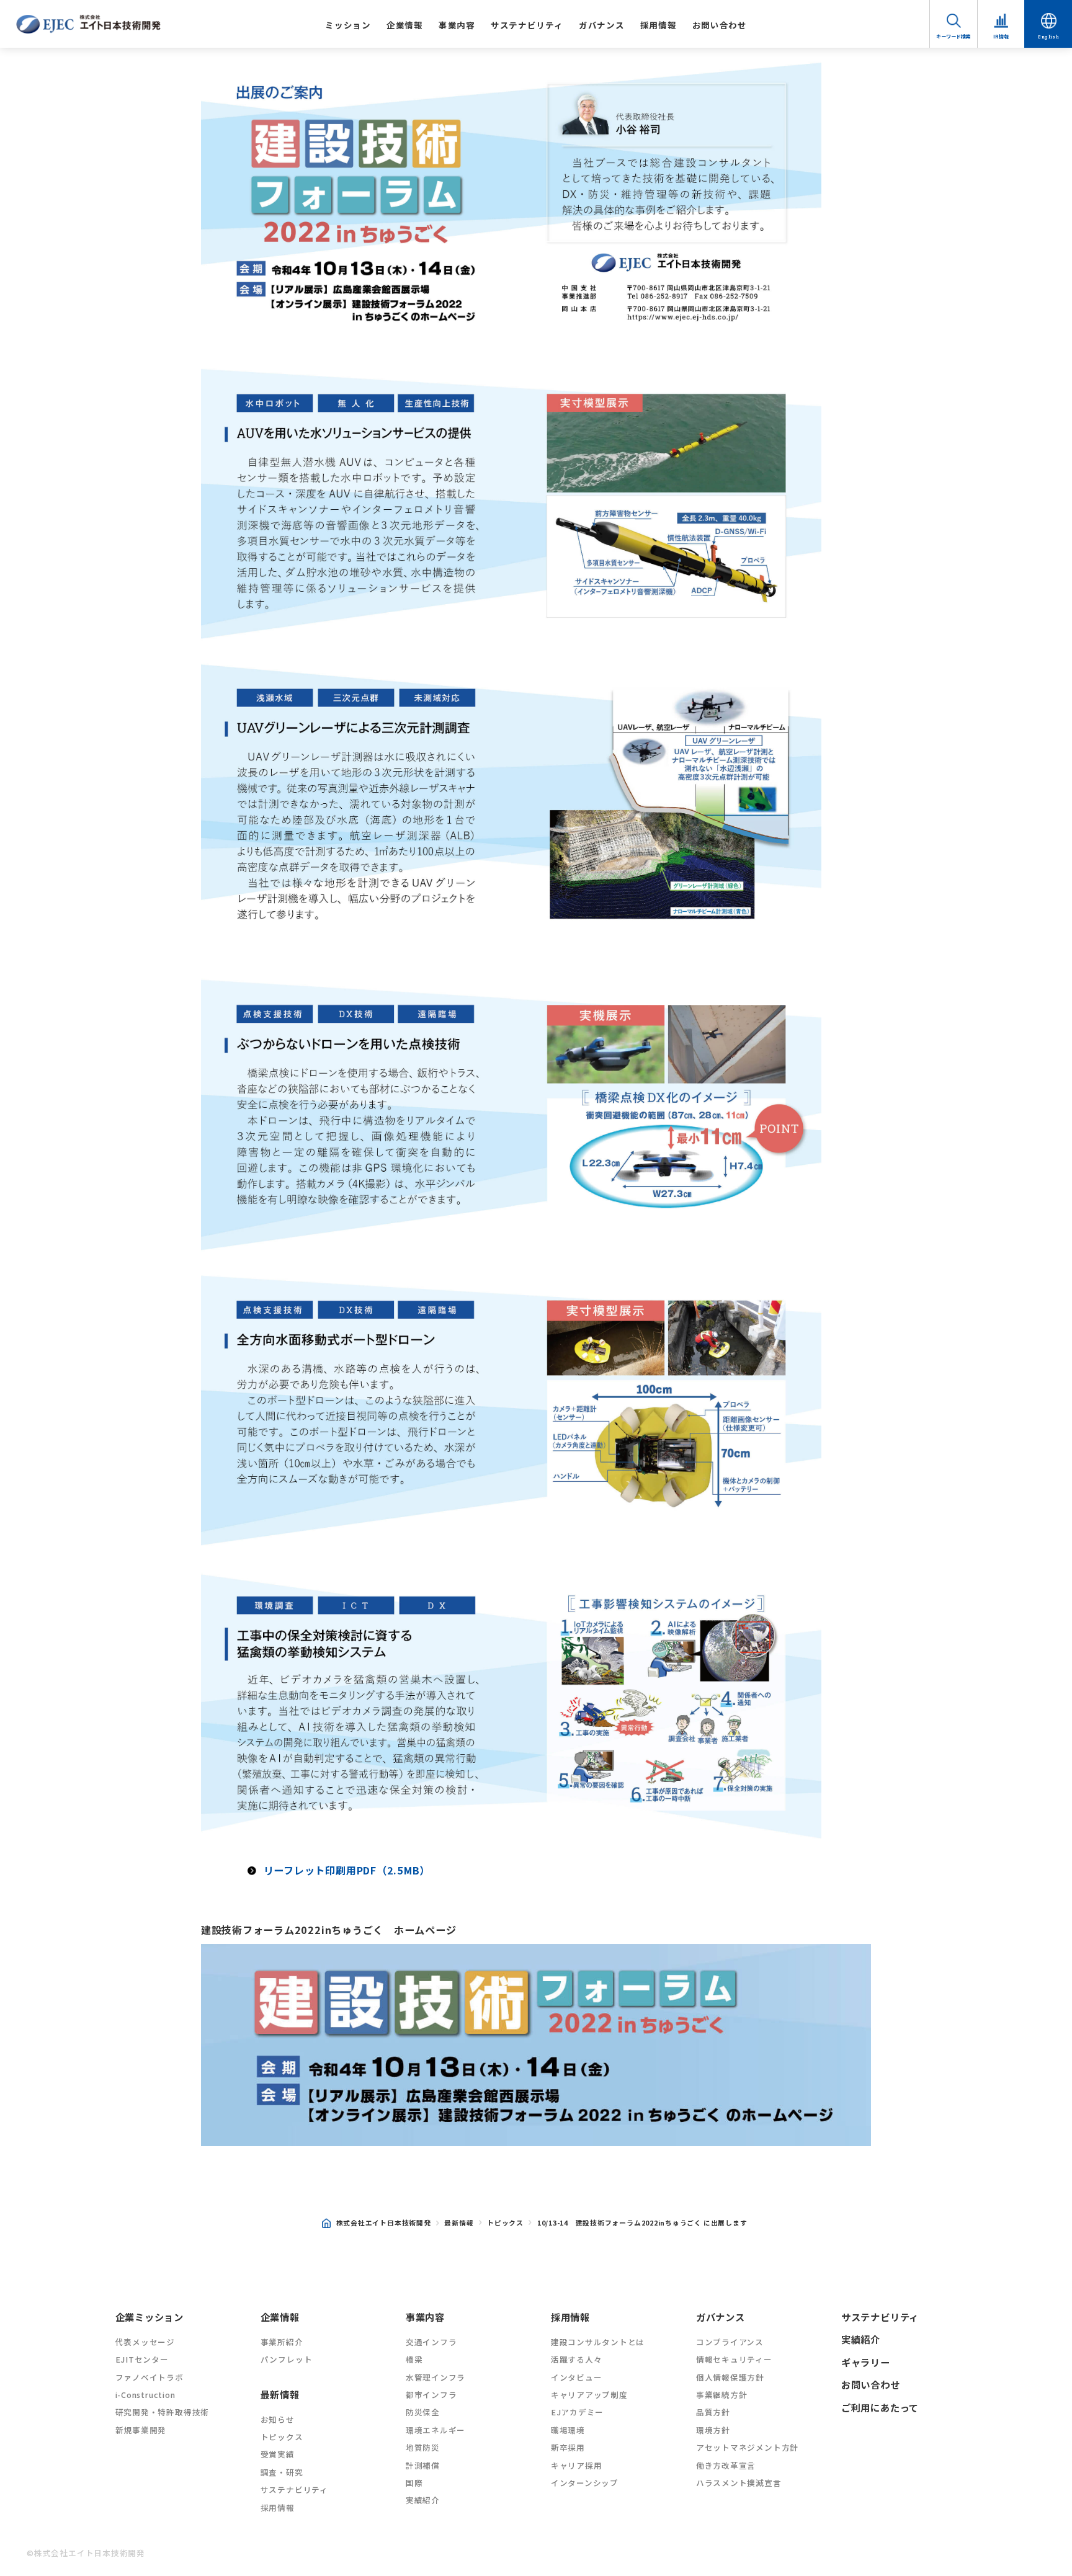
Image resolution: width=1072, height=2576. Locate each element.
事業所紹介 (282, 2342)
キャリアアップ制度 (589, 2395)
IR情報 (1001, 36)
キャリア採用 (577, 2465)
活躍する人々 (577, 2359)
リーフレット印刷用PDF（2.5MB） (347, 1870)
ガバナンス (601, 25)
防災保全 (423, 2412)
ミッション (348, 25)
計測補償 (423, 2465)
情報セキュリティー (734, 2359)
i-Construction (145, 2395)
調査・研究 (282, 2472)
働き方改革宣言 (726, 2465)
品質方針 (713, 2412)
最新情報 (459, 2222)
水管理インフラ (435, 2377)
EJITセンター (142, 2359)
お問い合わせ (720, 25)
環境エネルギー (435, 2430)
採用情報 (659, 25)
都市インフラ (431, 2395)
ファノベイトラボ (150, 2377)
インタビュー (577, 2377)
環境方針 (713, 2430)
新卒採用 (568, 2447)
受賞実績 (278, 2454)
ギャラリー (866, 2362)
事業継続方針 (722, 2395)
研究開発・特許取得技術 (162, 2412)
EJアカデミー (577, 2412)
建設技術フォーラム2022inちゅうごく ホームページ (329, 1930)
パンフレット (287, 2359)
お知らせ (278, 2419)
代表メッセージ (145, 2342)
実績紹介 (423, 2500)
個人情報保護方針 (730, 2377)
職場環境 (568, 2430)
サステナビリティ (527, 25)
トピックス (505, 2222)
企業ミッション (150, 2317)
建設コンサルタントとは (598, 2342)
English (1048, 36)
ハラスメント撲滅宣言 (739, 2483)
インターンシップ (585, 2483)
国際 (414, 2483)
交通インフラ (431, 2342)
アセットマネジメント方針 (747, 2447)
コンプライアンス (730, 2342)
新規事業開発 (141, 2430)
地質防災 (423, 2447)
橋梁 (414, 2359)
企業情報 (405, 25)
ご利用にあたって (880, 2407)
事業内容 (457, 25)
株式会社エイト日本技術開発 (384, 2222)
